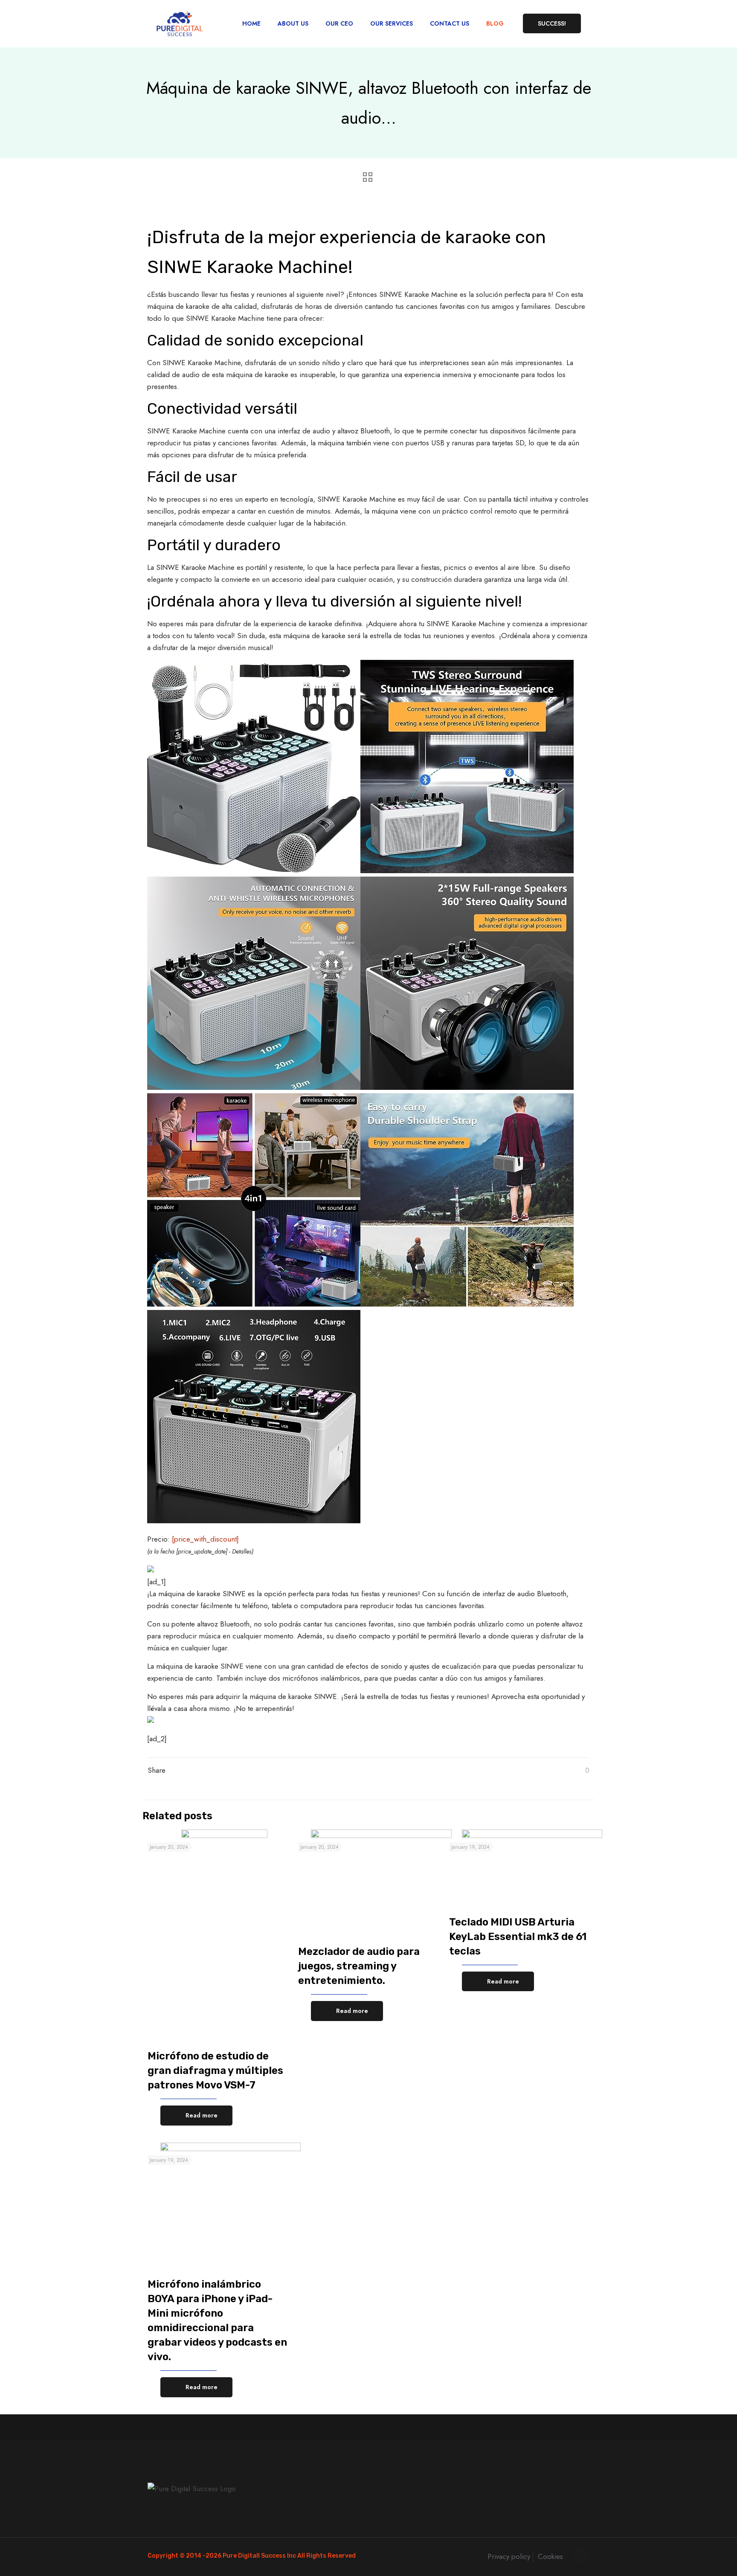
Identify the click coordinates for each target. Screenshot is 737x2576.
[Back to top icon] (580, 2556)
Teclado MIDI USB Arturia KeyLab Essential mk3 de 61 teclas (518, 1937)
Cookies (550, 2556)
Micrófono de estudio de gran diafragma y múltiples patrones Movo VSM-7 (215, 2071)
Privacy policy (509, 2556)
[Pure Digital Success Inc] (180, 23)
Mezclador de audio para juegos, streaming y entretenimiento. (359, 1966)
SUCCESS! (552, 23)
